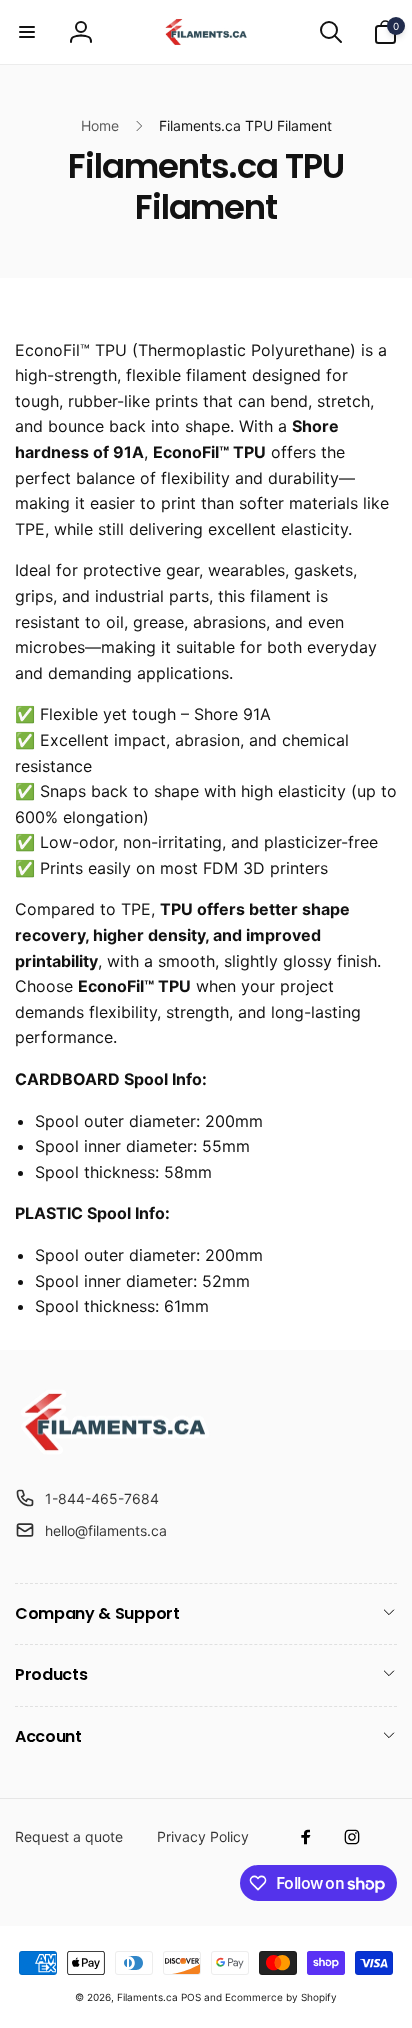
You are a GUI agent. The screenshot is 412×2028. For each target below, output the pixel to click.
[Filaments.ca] (115, 1449)
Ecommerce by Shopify (281, 1997)
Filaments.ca (147, 1997)
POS (191, 1997)
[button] (27, 32)
